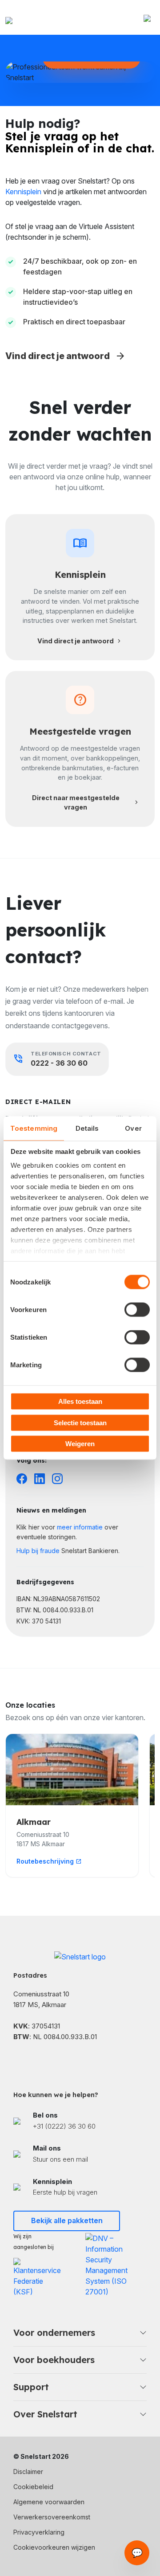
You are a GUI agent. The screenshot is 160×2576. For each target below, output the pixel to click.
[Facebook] (22, 1478)
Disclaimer (28, 2472)
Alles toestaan (80, 1401)
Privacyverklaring (39, 2532)
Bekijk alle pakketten (67, 2220)
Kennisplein (23, 192)
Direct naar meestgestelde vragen (86, 803)
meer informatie (80, 1527)
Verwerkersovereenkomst (52, 2517)
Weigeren (80, 1444)
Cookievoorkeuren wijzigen (54, 2547)
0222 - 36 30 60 (59, 1063)
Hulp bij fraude (38, 1551)
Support (31, 2387)
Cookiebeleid (33, 2487)
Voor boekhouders (54, 2360)
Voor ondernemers (54, 2333)
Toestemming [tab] (34, 1128)
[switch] (137, 1310)
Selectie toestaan (80, 1422)
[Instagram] (57, 1478)
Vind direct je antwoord (66, 356)
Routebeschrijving (49, 1861)
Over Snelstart (45, 2414)
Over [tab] (133, 1128)
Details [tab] (87, 1128)
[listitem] (80, 2121)
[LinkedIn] (40, 1478)
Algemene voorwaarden (49, 2502)
